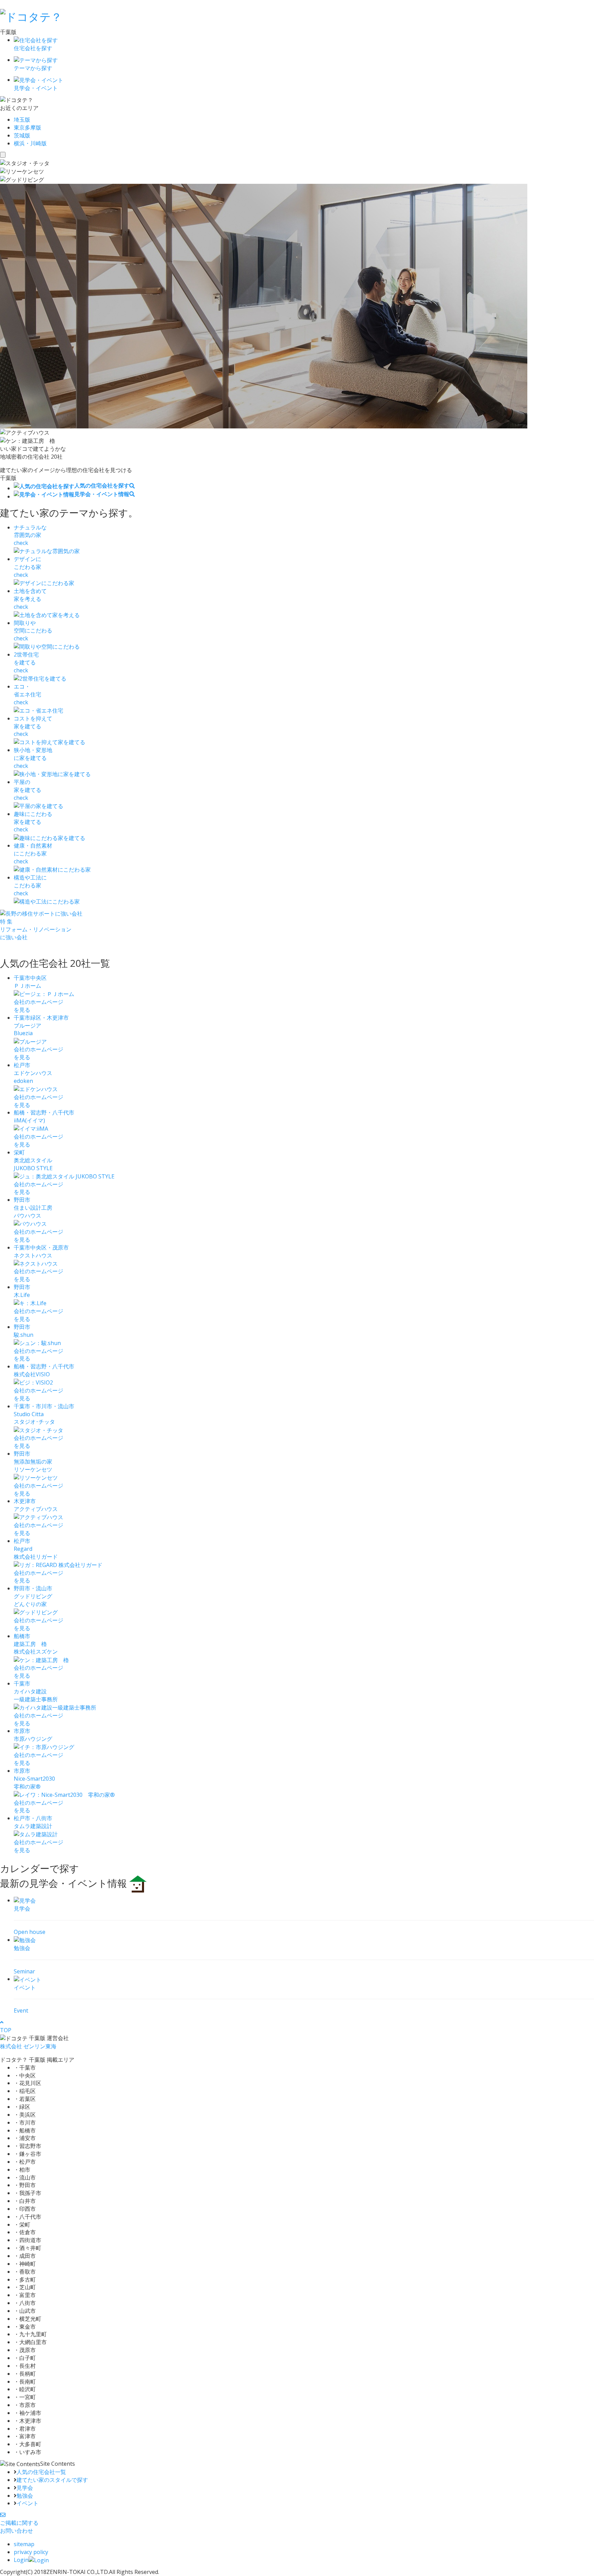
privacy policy (31, 2552)
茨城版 (22, 135)
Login (21, 2560)
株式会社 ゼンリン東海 (28, 2046)
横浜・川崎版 (30, 143)
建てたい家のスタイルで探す (52, 2480)
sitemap (24, 2544)
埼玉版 (22, 120)
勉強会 (25, 2496)
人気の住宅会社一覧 (41, 2472)
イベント (27, 2503)
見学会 (25, 2488)
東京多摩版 (27, 127)
